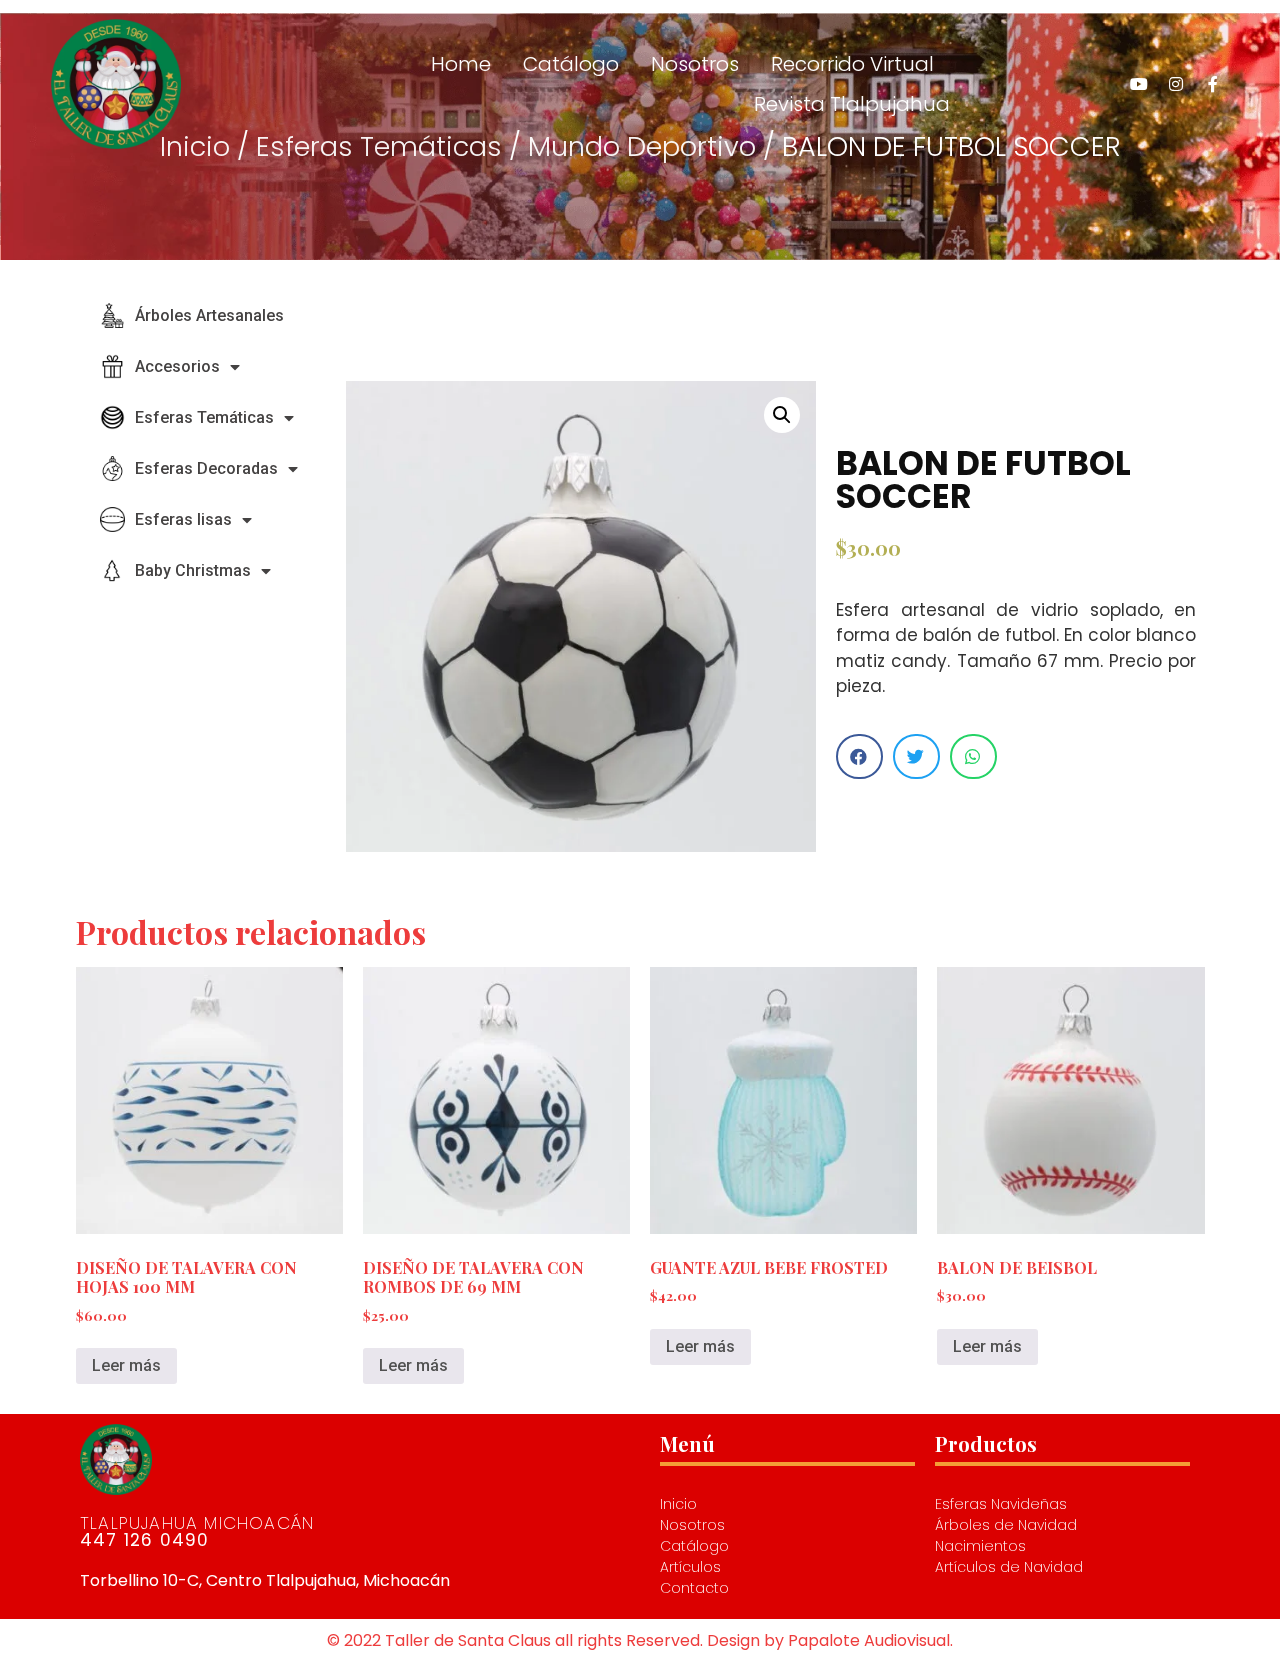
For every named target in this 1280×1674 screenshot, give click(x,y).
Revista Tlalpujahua (852, 104)
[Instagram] (1176, 84)
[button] (859, 756)
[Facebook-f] (1213, 84)
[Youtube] (1139, 84)
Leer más (126, 1365)
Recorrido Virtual (852, 64)
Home (461, 64)
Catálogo (571, 64)
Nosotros (695, 64)
